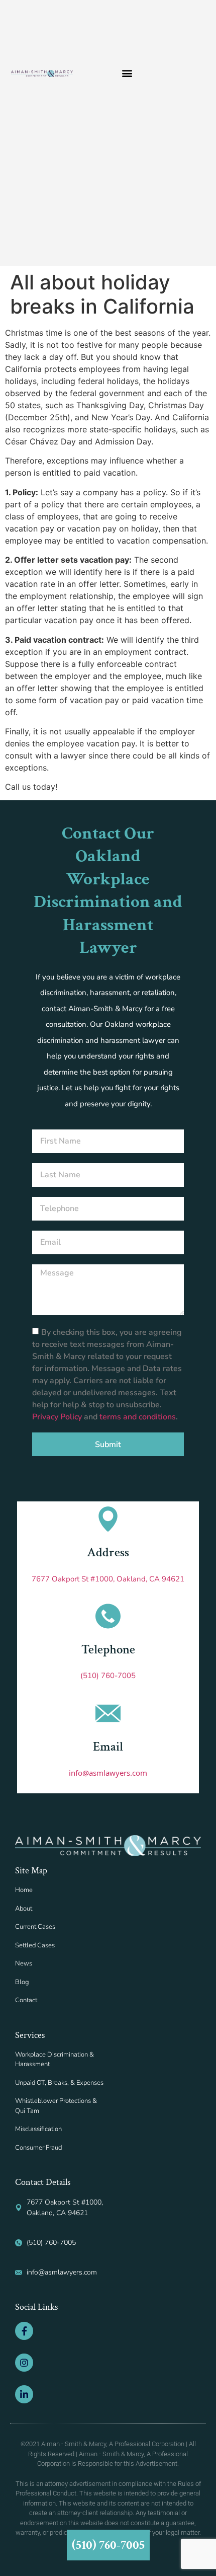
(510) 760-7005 (108, 1676)
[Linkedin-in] (24, 2394)
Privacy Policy (58, 1417)
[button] (127, 73)
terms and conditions (138, 1417)
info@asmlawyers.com (108, 1773)
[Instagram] (24, 2363)
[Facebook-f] (24, 2331)
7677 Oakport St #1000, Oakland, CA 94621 (108, 1579)
